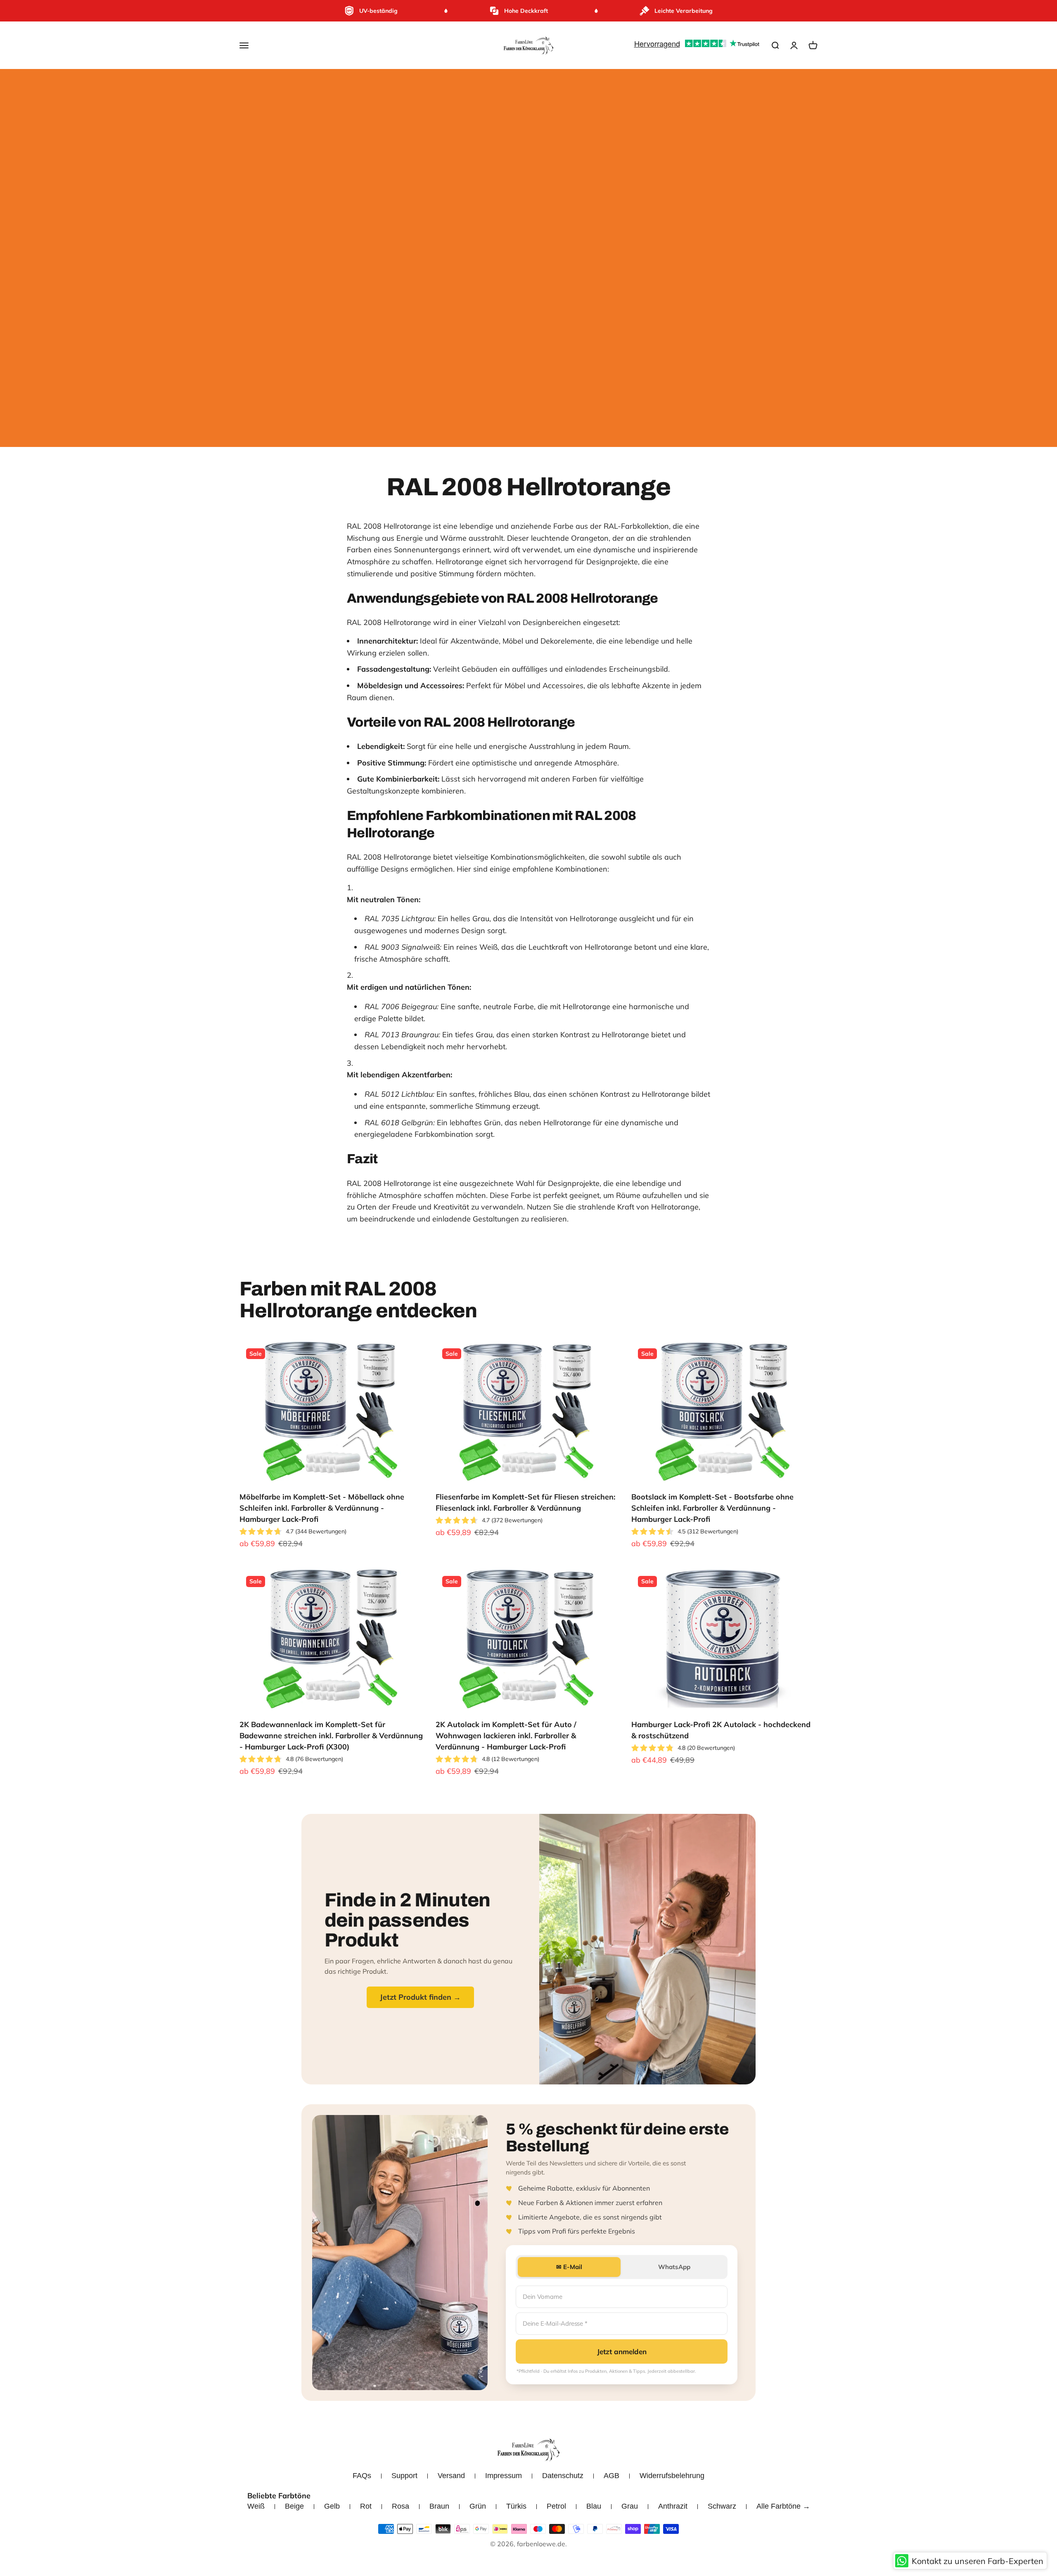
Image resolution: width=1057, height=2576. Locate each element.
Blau (594, 2506)
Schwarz (722, 2506)
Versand (451, 2476)
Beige (294, 2506)
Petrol (556, 2506)
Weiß (256, 2506)
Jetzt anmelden (622, 2351)
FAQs (362, 2476)
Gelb (332, 2506)
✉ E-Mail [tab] (569, 2267)
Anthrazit (673, 2506)
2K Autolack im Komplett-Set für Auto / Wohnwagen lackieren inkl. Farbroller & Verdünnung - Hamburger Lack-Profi (506, 1736)
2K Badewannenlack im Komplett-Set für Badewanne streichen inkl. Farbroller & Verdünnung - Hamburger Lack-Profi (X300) (331, 1736)
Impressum (504, 2476)
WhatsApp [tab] (674, 2267)
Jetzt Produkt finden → (420, 1997)
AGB (611, 2476)
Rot (366, 2506)
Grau (630, 2506)
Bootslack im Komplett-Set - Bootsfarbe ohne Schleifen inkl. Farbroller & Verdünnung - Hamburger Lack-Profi (712, 1508)
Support (404, 2476)
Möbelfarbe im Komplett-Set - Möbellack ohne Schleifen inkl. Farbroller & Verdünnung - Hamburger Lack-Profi (322, 1508)
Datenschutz (563, 2476)
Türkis (516, 2506)
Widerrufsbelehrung (672, 2476)
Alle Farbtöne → (783, 2506)
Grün (478, 2506)
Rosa (401, 2506)
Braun (439, 2506)
